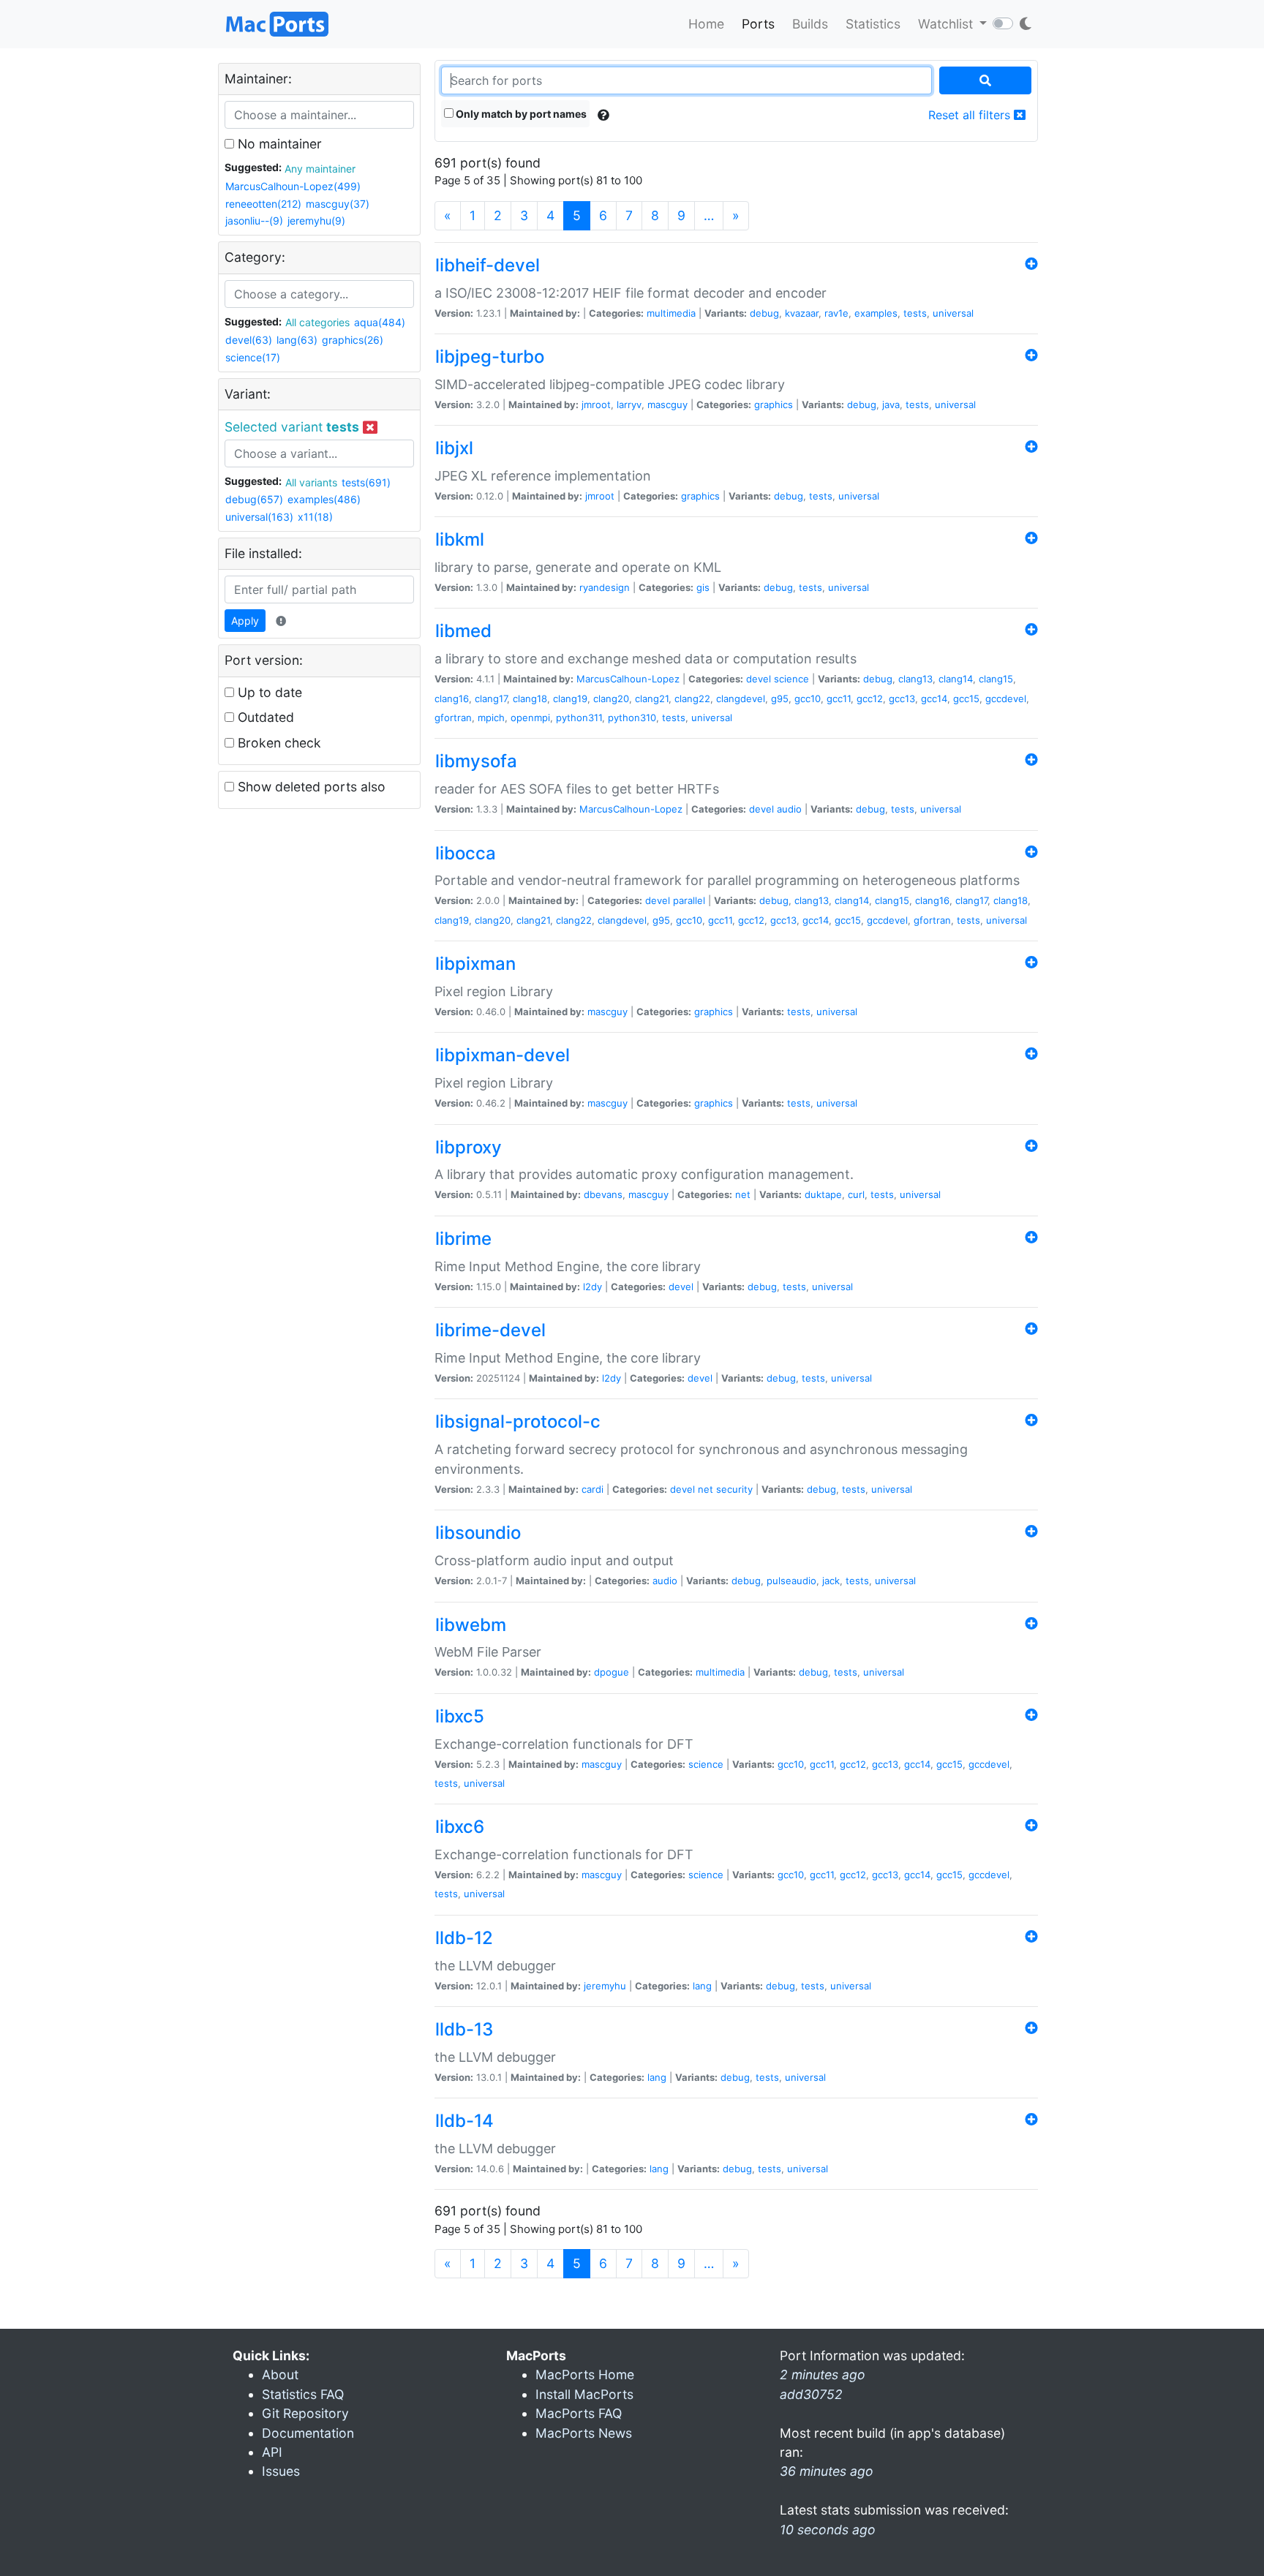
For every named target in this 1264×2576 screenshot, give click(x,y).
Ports (758, 24)
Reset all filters (971, 115)
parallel (689, 900)
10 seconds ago (828, 2530)
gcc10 (808, 698)
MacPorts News (584, 2433)
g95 (780, 698)
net (743, 1194)
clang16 (452, 698)
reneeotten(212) (263, 204)
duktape (823, 1194)
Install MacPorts (584, 2394)
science (791, 679)
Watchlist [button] (947, 24)
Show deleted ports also (310, 787)
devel (759, 679)
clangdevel (741, 698)
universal (953, 313)
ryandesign (605, 587)
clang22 (692, 698)
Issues (281, 2471)
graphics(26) (353, 340)
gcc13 (902, 698)
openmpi (530, 718)
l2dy (592, 1287)
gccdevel (1006, 698)
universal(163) (259, 517)
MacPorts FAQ (579, 2413)
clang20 (611, 698)
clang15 (996, 679)
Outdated (264, 717)
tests (915, 313)
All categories (317, 322)
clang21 (652, 698)
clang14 (956, 679)
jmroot (596, 404)
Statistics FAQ (303, 2394)
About (280, 2374)
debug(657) (254, 499)
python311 (579, 718)
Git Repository (305, 2413)
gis (703, 587)
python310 (632, 718)
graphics (774, 404)
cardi (592, 1489)
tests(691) (366, 482)
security (734, 1489)
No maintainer (278, 144)
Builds (810, 24)
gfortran (453, 718)
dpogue (612, 1672)
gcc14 (934, 698)
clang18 (530, 698)
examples (876, 313)
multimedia (671, 313)
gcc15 (966, 698)
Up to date (268, 692)
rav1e (836, 313)
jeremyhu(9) (316, 221)
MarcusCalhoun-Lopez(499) (293, 186)
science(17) (253, 357)
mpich (491, 718)
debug (764, 313)
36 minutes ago (827, 2471)
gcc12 (870, 698)
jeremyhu (605, 1986)
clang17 (491, 698)
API (272, 2452)
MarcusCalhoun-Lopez (628, 679)
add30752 (811, 2394)
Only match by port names (520, 114)
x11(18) (315, 517)
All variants (311, 482)
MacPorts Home (585, 2374)
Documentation (308, 2433)
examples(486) (324, 499)
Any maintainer (320, 169)
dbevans (603, 1194)
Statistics (873, 24)
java (891, 404)
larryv (629, 404)
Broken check (278, 743)
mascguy (667, 404)
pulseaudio (791, 1581)
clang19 (570, 698)
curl (856, 1194)
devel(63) (249, 340)
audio (789, 809)
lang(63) (297, 340)
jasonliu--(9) (254, 221)
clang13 (915, 679)
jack (831, 1581)
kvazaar (802, 313)
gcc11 (839, 698)
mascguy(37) (338, 204)
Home (706, 24)
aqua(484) (380, 322)
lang (702, 1986)
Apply (245, 621)
